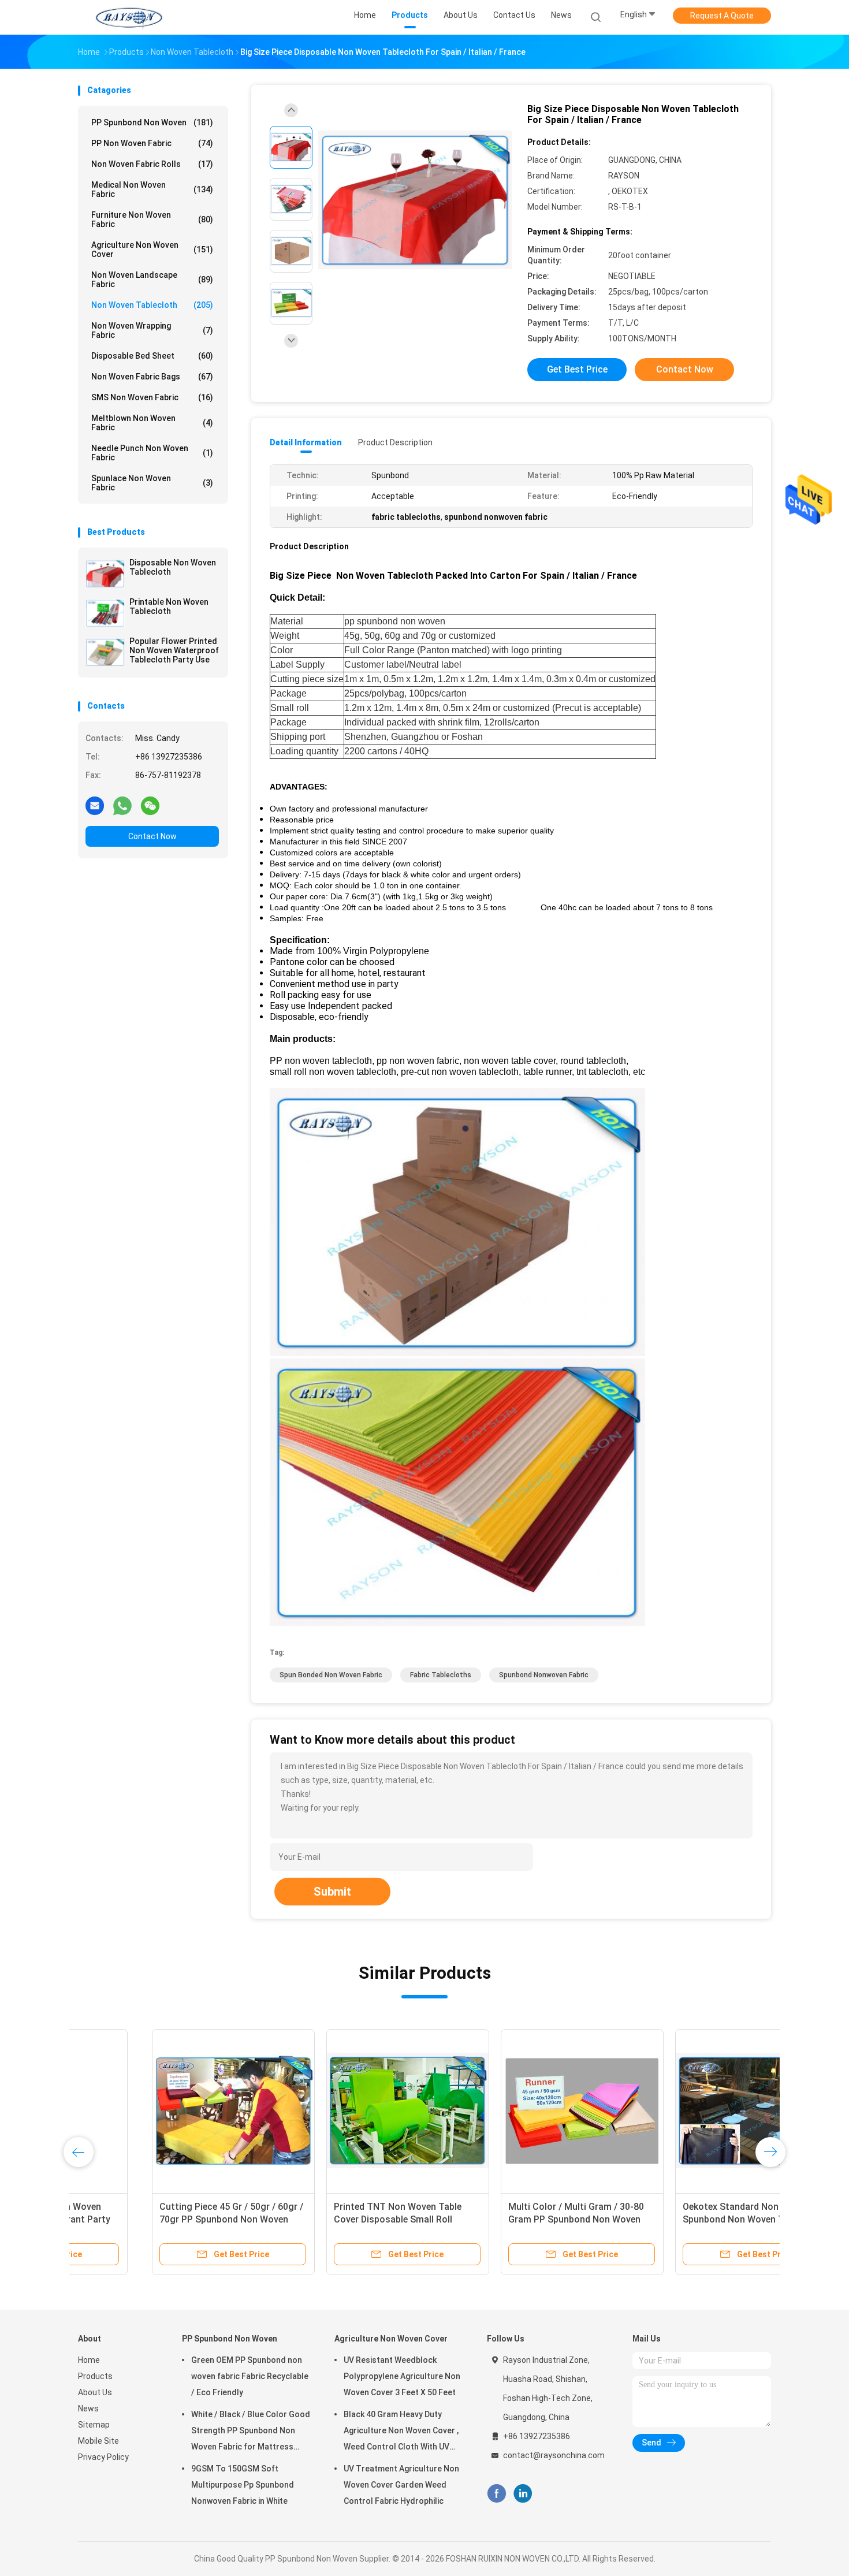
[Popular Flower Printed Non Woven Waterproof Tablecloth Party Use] (105, 652)
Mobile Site (98, 2441)
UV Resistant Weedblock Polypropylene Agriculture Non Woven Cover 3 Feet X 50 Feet (402, 2376)
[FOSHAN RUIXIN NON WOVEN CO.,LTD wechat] (150, 805)
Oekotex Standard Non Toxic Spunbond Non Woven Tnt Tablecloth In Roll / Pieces (669, 2219)
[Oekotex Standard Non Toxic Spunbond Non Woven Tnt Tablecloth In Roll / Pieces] (683, 2110)
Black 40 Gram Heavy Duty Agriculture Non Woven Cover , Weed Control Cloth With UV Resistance (401, 2432)
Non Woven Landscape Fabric (152, 280)
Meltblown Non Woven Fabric (152, 423)
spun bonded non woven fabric (331, 1675)
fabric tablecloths (441, 1675)
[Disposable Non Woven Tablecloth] (105, 574)
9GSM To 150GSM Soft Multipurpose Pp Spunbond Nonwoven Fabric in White (243, 2485)
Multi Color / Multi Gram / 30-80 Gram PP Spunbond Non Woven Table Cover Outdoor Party (502, 2219)
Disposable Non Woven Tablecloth (173, 567)
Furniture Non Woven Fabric (152, 219)
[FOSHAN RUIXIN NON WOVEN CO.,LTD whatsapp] (122, 805)
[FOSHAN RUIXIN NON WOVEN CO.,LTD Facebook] (496, 2494)
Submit (332, 1892)
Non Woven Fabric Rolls (152, 164)
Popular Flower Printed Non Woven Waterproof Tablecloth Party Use (174, 650)
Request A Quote (722, 16)
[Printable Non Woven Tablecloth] (105, 613)
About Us (95, 2392)
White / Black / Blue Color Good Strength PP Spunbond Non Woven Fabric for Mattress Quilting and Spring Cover (251, 2432)
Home (89, 2360)
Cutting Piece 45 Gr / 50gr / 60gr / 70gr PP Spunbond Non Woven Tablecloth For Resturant (157, 2219)
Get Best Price (577, 369)
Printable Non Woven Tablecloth (169, 606)
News (88, 2409)
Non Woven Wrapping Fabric (152, 330)
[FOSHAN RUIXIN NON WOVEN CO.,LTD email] (95, 805)
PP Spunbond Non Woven (152, 122)
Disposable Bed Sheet (152, 356)
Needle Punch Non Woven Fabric (152, 453)
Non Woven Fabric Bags (152, 377)
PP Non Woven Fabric (152, 143)
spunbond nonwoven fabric (544, 1675)
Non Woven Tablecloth (152, 305)
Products (95, 2376)
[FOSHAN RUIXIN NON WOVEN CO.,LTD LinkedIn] (523, 2494)
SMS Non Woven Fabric (152, 397)
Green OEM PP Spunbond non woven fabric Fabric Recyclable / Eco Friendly (250, 2376)
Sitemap (94, 2425)
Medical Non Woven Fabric (152, 189)
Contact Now (152, 836)
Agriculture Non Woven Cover (152, 250)
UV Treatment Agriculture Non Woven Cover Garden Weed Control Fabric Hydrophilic (401, 2485)
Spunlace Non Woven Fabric (152, 483)
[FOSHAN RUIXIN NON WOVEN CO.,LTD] (129, 17)
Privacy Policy (103, 2457)
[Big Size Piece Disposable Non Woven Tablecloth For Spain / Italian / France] (415, 201)
